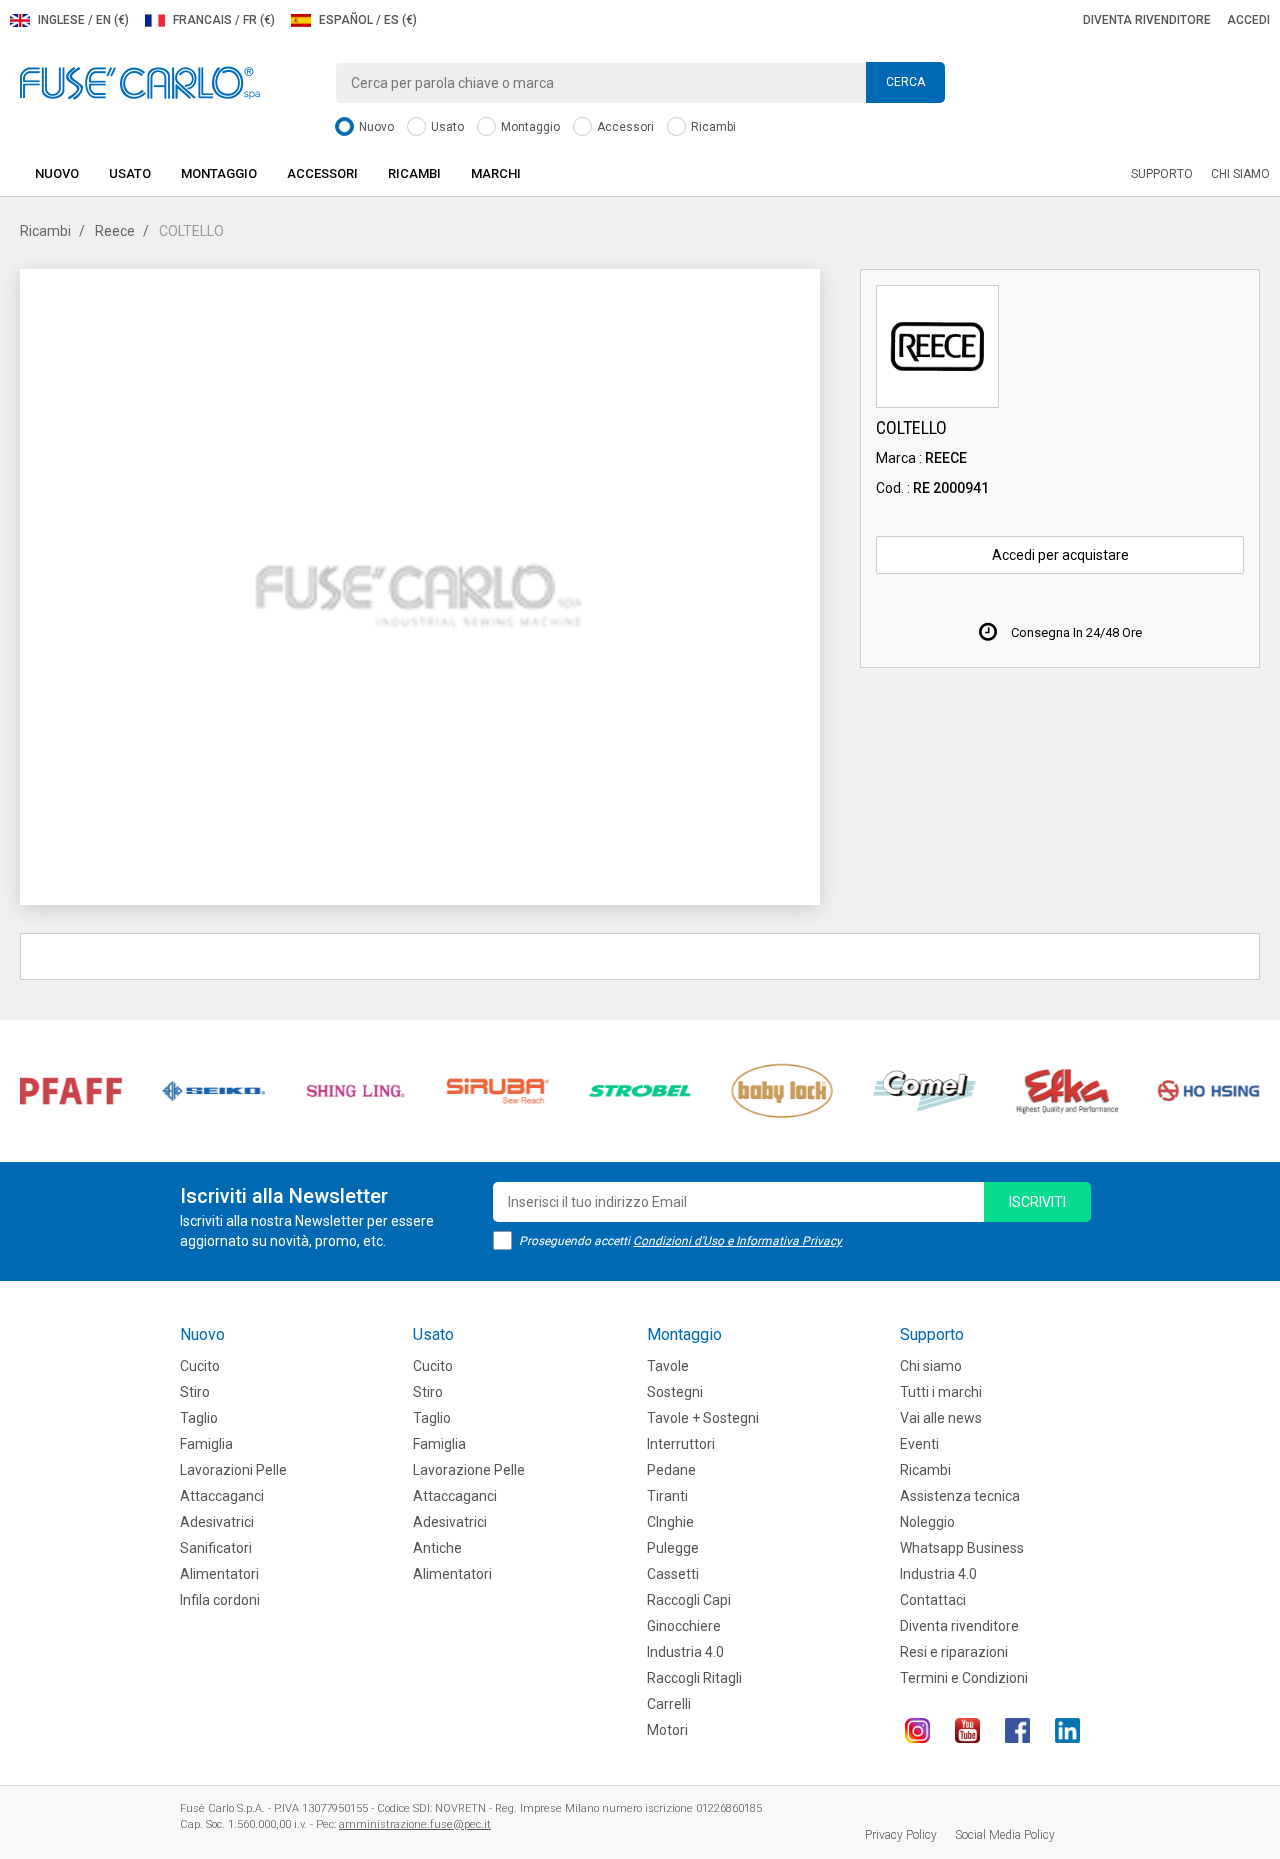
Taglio (199, 1418)
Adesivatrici (217, 1522)
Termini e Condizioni (964, 1678)
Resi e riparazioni (954, 1652)
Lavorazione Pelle (469, 1470)
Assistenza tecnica (960, 1496)
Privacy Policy (901, 1835)
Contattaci (933, 1600)
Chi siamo (1240, 174)
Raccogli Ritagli (694, 1678)
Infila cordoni (220, 1600)
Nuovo (375, 127)
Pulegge (673, 1548)
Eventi (919, 1444)
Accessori (624, 127)
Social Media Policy (1005, 1835)
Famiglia (206, 1444)
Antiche (437, 1548)
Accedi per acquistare (1060, 555)
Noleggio (927, 1522)
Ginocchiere (684, 1626)
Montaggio (529, 127)
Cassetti (673, 1574)
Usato (446, 127)
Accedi (1248, 20)
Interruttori (681, 1444)
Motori (667, 1730)
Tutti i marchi (941, 1392)
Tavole (668, 1366)
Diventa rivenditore (1147, 20)
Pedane (671, 1470)
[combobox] (640, 83)
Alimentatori (219, 1574)
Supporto (1162, 174)
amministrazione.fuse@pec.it (415, 1824)
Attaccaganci (222, 1496)
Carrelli (669, 1704)
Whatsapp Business (962, 1548)
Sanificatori (216, 1548)
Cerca (905, 82)
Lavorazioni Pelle (233, 1470)
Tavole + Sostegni (703, 1418)
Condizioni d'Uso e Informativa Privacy (737, 1241)
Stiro (195, 1392)
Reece (115, 231)
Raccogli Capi (689, 1600)
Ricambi (712, 127)
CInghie (670, 1522)
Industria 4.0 (685, 1652)
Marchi (496, 173)
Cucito (200, 1366)
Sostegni (675, 1392)
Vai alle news (941, 1418)
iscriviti (1037, 1202)
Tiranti (667, 1496)
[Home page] (140, 82)
